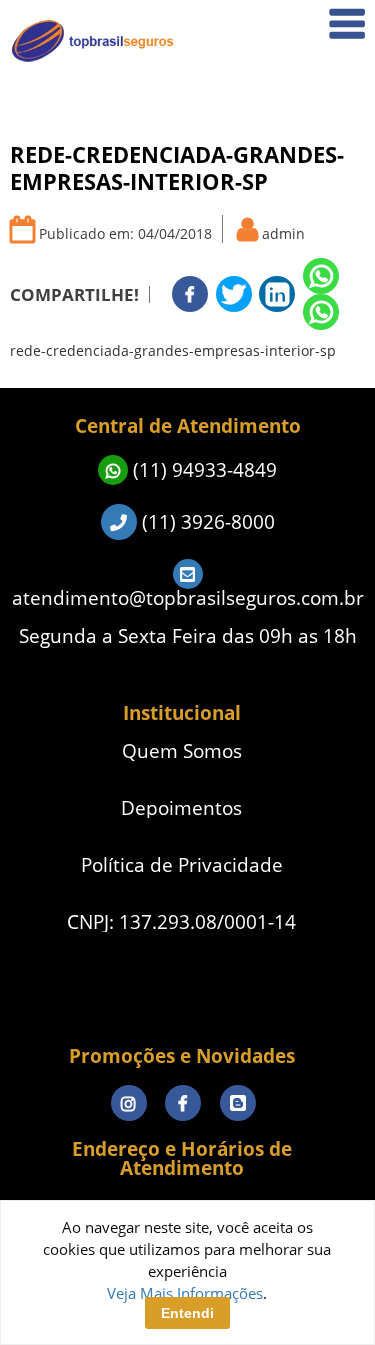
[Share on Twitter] (234, 294)
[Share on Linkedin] (277, 294)
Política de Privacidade (182, 865)
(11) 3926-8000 (206, 522)
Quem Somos (306, 85)
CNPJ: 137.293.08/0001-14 (181, 922)
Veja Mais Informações (185, 1293)
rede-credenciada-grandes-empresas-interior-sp (173, 350)
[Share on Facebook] (190, 294)
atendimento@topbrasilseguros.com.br (188, 598)
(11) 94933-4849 (202, 470)
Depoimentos (306, 377)
